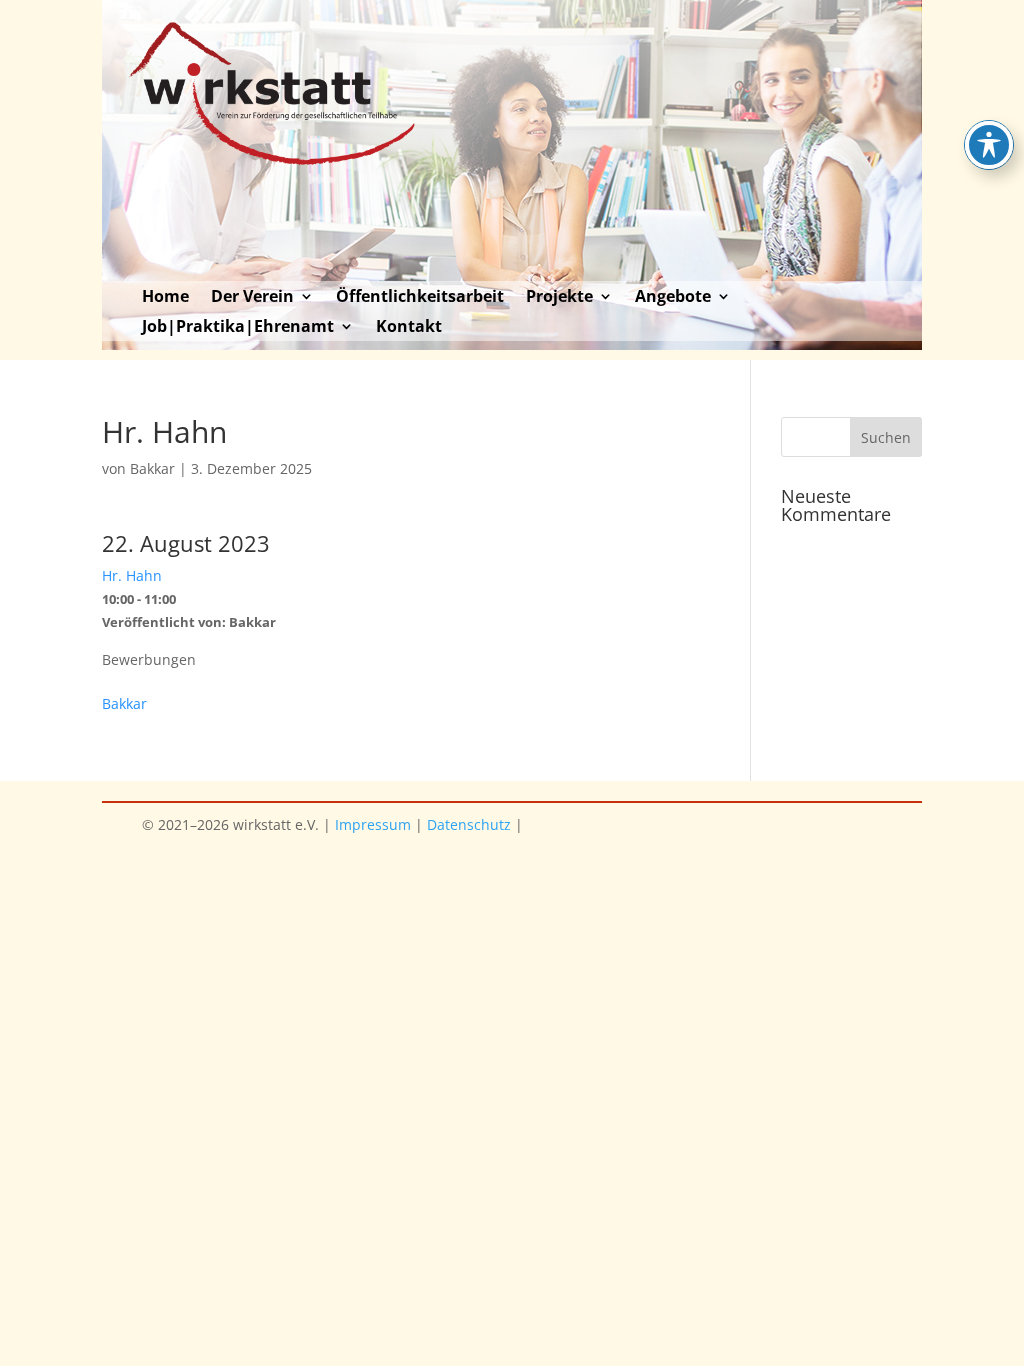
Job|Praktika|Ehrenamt (238, 328)
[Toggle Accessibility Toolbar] (989, 145)
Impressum (373, 824)
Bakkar (152, 468)
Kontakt (409, 328)
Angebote (673, 298)
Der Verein (252, 298)
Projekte (559, 298)
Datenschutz (469, 824)
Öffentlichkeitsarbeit (420, 298)
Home (165, 298)
